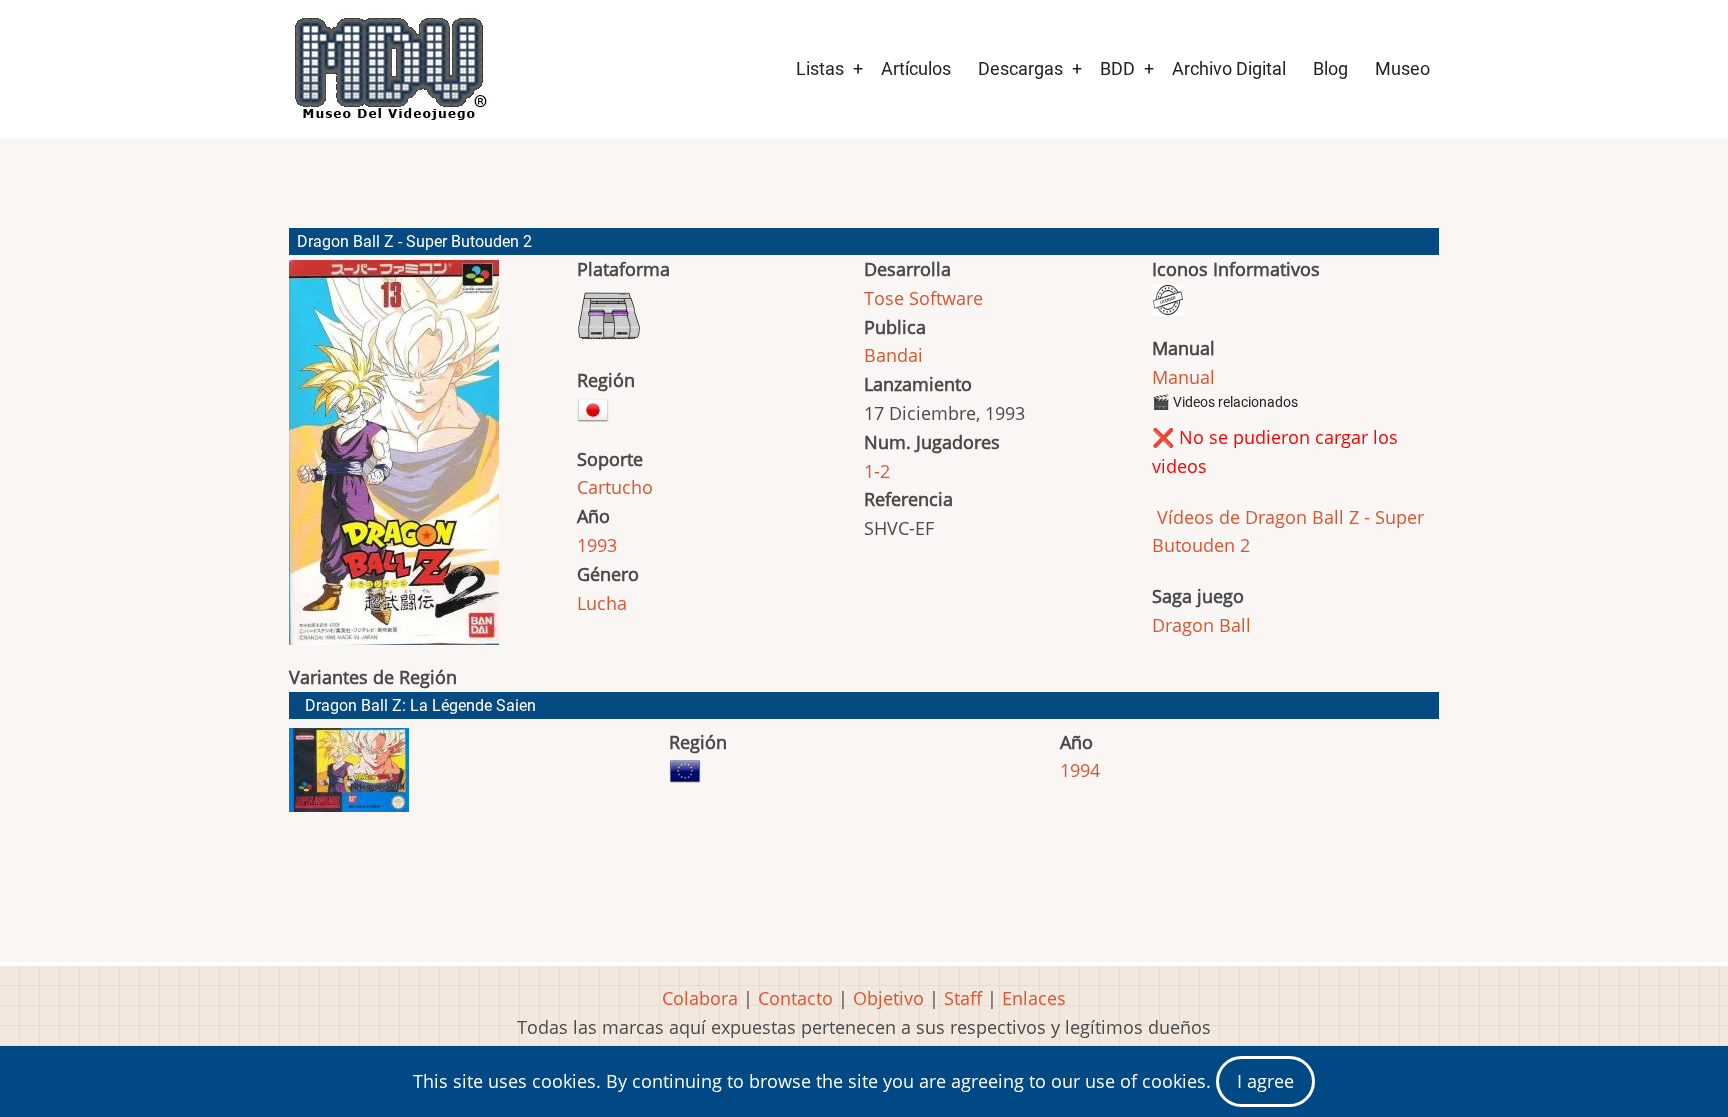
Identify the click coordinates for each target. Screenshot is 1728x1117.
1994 (1080, 770)
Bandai (893, 355)
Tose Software (923, 298)
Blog (1330, 68)
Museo (1402, 68)
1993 (597, 545)
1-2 (877, 471)
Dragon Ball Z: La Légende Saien (420, 705)
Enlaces (1034, 998)
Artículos (916, 68)
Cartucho (615, 487)
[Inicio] (389, 69)
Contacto (795, 998)
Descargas (1020, 68)
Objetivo (888, 998)
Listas (820, 68)
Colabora (700, 998)
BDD (1117, 68)
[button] (394, 461)
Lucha (602, 603)
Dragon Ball (1201, 625)
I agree (1265, 1081)
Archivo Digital (1229, 68)
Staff (963, 998)
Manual (1183, 377)
